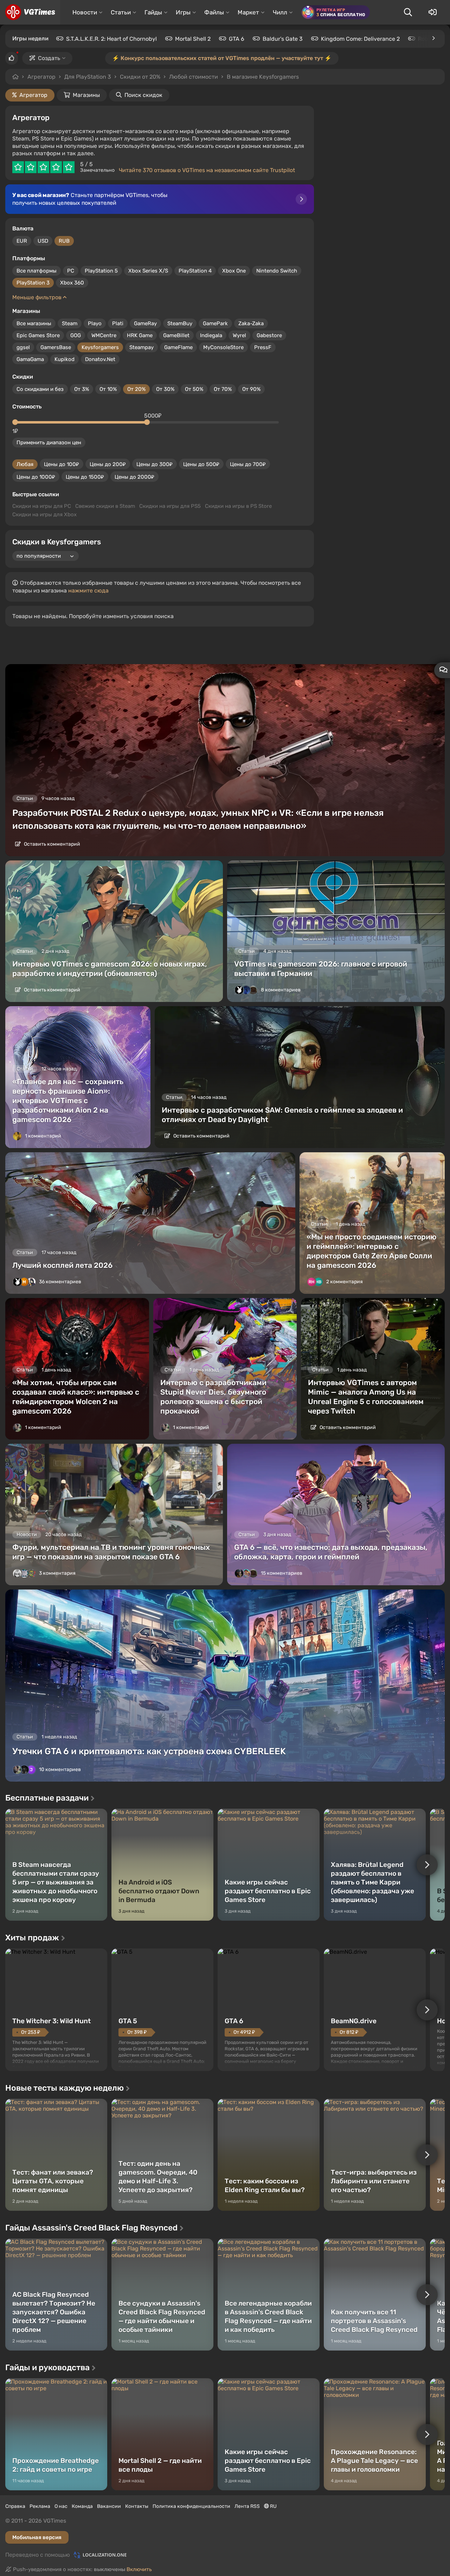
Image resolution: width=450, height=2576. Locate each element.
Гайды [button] (153, 12)
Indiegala (211, 335)
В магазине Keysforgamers (263, 77)
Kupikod (65, 359)
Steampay (142, 347)
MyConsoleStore (223, 347)
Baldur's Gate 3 (283, 39)
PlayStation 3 (33, 283)
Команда (82, 2506)
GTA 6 (237, 39)
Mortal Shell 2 (193, 39)
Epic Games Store (38, 335)
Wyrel (239, 335)
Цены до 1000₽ (36, 477)
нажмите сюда (88, 591)
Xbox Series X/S (148, 271)
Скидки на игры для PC (42, 506)
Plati (118, 323)
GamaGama (30, 359)
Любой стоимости (194, 77)
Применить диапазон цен (49, 443)
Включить (139, 2569)
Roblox (427, 39)
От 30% (165, 389)
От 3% (82, 389)
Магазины (86, 95)
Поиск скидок (143, 95)
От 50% (194, 389)
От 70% (223, 389)
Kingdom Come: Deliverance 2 (360, 39)
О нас (61, 2506)
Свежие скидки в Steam (105, 506)
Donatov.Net (100, 359)
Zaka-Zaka (251, 323)
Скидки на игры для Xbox (44, 514)
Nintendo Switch (277, 271)
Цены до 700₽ (248, 464)
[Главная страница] (30, 12)
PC (71, 271)
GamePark (215, 323)
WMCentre (104, 335)
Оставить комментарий (52, 844)
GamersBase (56, 347)
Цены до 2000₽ (134, 477)
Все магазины (34, 323)
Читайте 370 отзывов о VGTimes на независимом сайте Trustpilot (207, 170)
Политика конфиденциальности (191, 2506)
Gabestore (269, 335)
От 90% (251, 389)
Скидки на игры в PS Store (238, 506)
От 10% (108, 389)
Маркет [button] (248, 12)
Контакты (137, 2506)
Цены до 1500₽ (85, 477)
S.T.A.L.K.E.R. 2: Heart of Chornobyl (111, 39)
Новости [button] (85, 12)
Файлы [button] (214, 12)
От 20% (136, 389)
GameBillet (176, 335)
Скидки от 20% (140, 77)
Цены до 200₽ (108, 464)
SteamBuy (180, 323)
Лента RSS (247, 2506)
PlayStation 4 (195, 271)
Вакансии (109, 2506)
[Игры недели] (433, 38)
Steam (70, 323)
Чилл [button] (280, 12)
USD (43, 241)
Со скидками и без (40, 389)
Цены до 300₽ (155, 464)
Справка (15, 2506)
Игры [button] (183, 12)
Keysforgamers (100, 347)
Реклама (40, 2506)
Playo (95, 323)
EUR (22, 241)
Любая (25, 464)
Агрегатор (41, 77)
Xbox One (234, 271)
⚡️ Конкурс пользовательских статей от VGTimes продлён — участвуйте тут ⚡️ (222, 58)
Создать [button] (49, 58)
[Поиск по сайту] (408, 12)
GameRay (145, 323)
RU (273, 2506)
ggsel (23, 347)
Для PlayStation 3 (88, 77)
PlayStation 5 (101, 271)
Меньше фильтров (38, 297)
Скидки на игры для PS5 (170, 506)
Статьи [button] (121, 12)
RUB (64, 241)
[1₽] (15, 422)
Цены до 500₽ (201, 464)
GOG (76, 335)
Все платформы (37, 271)
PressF (263, 347)
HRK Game (140, 335)
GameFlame (178, 347)
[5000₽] (147, 422)
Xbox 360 (72, 283)
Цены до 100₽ (62, 464)
